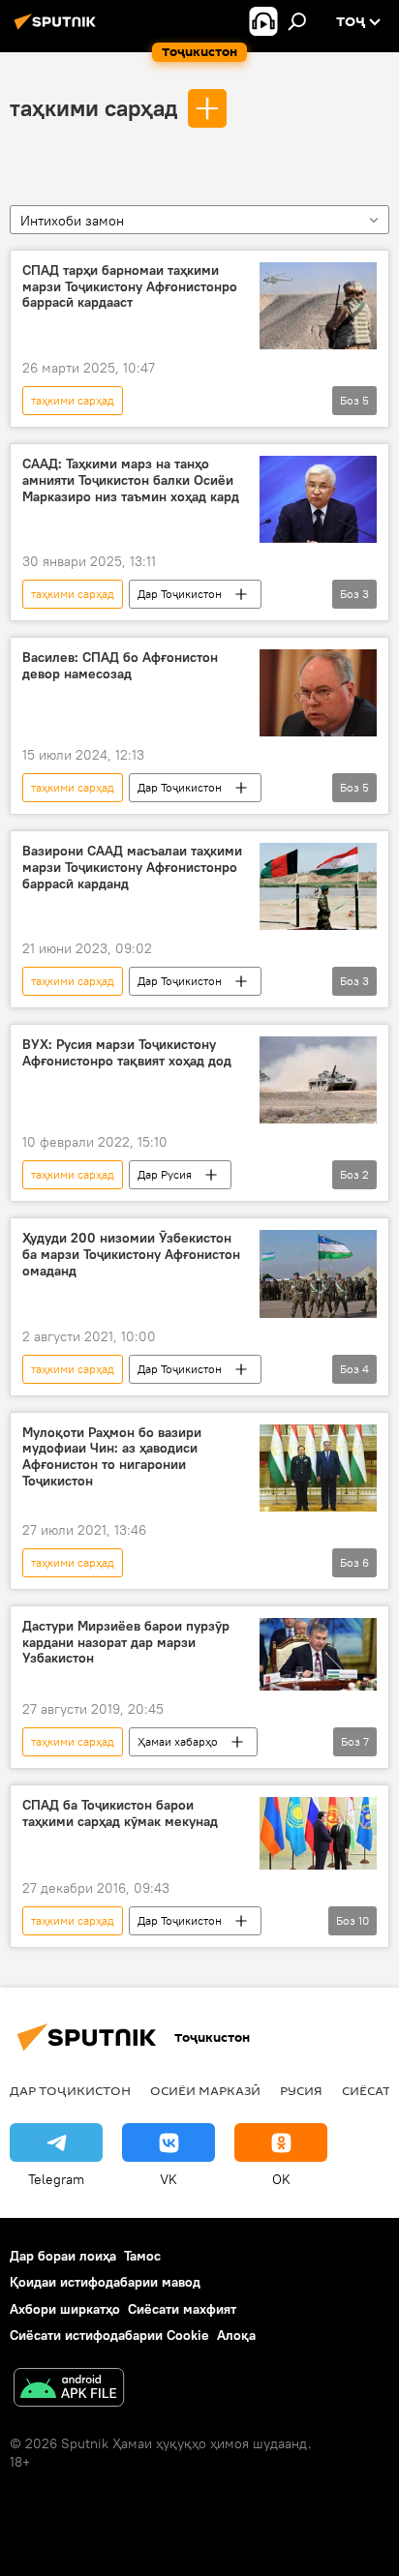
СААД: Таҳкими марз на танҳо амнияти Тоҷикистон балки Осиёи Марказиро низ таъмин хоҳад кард (131, 480)
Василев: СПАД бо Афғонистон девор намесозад (120, 666)
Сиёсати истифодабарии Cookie (109, 2335)
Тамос (142, 2256)
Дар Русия (165, 1174)
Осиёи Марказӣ (205, 2090)
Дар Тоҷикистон (180, 594)
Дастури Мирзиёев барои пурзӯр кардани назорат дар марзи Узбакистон (126, 1643)
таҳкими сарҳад (93, 107)
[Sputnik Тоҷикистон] (58, 29)
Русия (301, 2090)
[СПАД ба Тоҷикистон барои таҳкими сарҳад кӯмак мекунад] (318, 1833)
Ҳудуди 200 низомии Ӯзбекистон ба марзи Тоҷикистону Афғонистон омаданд (131, 1255)
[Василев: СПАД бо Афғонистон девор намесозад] (318, 693)
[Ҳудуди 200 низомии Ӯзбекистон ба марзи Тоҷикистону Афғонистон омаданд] (318, 1273)
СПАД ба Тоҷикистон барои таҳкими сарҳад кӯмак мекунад (120, 1813)
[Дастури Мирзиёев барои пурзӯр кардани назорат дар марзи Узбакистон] (318, 1654)
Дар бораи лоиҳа (63, 2256)
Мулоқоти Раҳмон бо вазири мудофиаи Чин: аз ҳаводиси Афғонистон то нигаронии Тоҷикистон (112, 1457)
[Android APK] (69, 2390)
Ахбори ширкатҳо (65, 2309)
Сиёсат (366, 2090)
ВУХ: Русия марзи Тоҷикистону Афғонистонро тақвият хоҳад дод (127, 1053)
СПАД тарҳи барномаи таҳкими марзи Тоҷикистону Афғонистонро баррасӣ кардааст (130, 287)
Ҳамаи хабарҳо (178, 1741)
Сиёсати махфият (182, 2309)
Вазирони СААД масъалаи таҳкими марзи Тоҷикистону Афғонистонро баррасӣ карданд (132, 868)
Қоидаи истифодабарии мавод (105, 2282)
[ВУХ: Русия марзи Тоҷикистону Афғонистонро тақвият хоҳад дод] (318, 1080)
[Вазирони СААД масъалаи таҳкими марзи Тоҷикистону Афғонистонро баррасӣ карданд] (318, 886)
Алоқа (236, 2335)
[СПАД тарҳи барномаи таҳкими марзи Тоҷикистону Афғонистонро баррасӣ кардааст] (318, 306)
